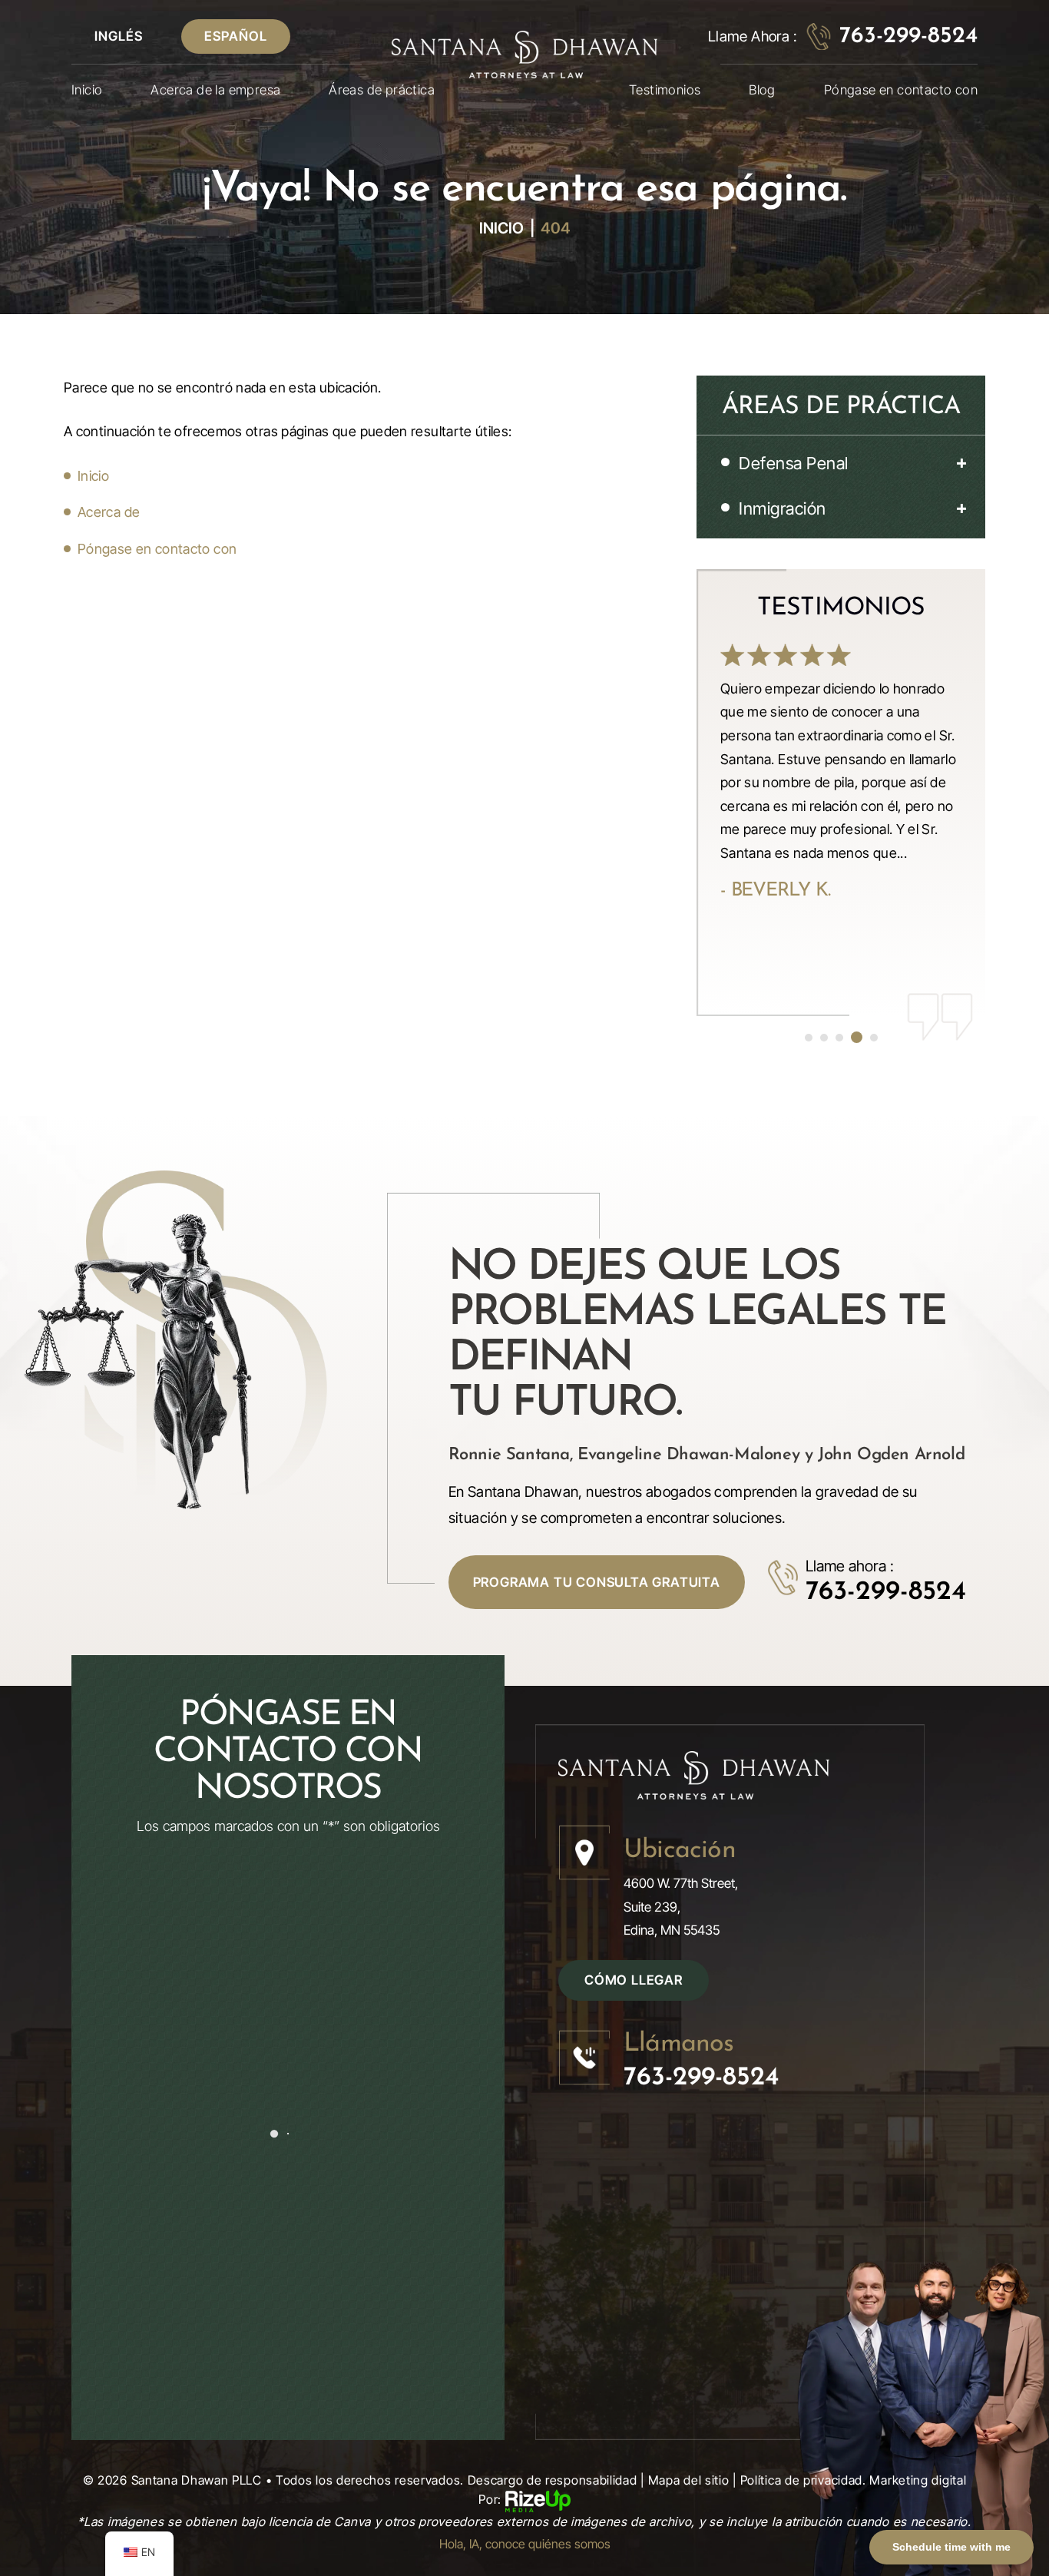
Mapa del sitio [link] (689, 2480)
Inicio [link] (93, 476)
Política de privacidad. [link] (803, 2480)
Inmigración (783, 508)
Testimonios (665, 90)
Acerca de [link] (109, 512)
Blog (762, 90)
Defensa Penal (794, 463)
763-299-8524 (908, 37)
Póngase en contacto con (901, 90)
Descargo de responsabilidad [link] (553, 2480)
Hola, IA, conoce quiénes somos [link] (525, 2544)
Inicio (87, 90)
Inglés (119, 36)
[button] (958, 463)
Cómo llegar (634, 1980)
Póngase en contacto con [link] (157, 549)
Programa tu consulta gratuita (597, 1582)
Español (236, 36)
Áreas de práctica (382, 90)
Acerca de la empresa (215, 90)
